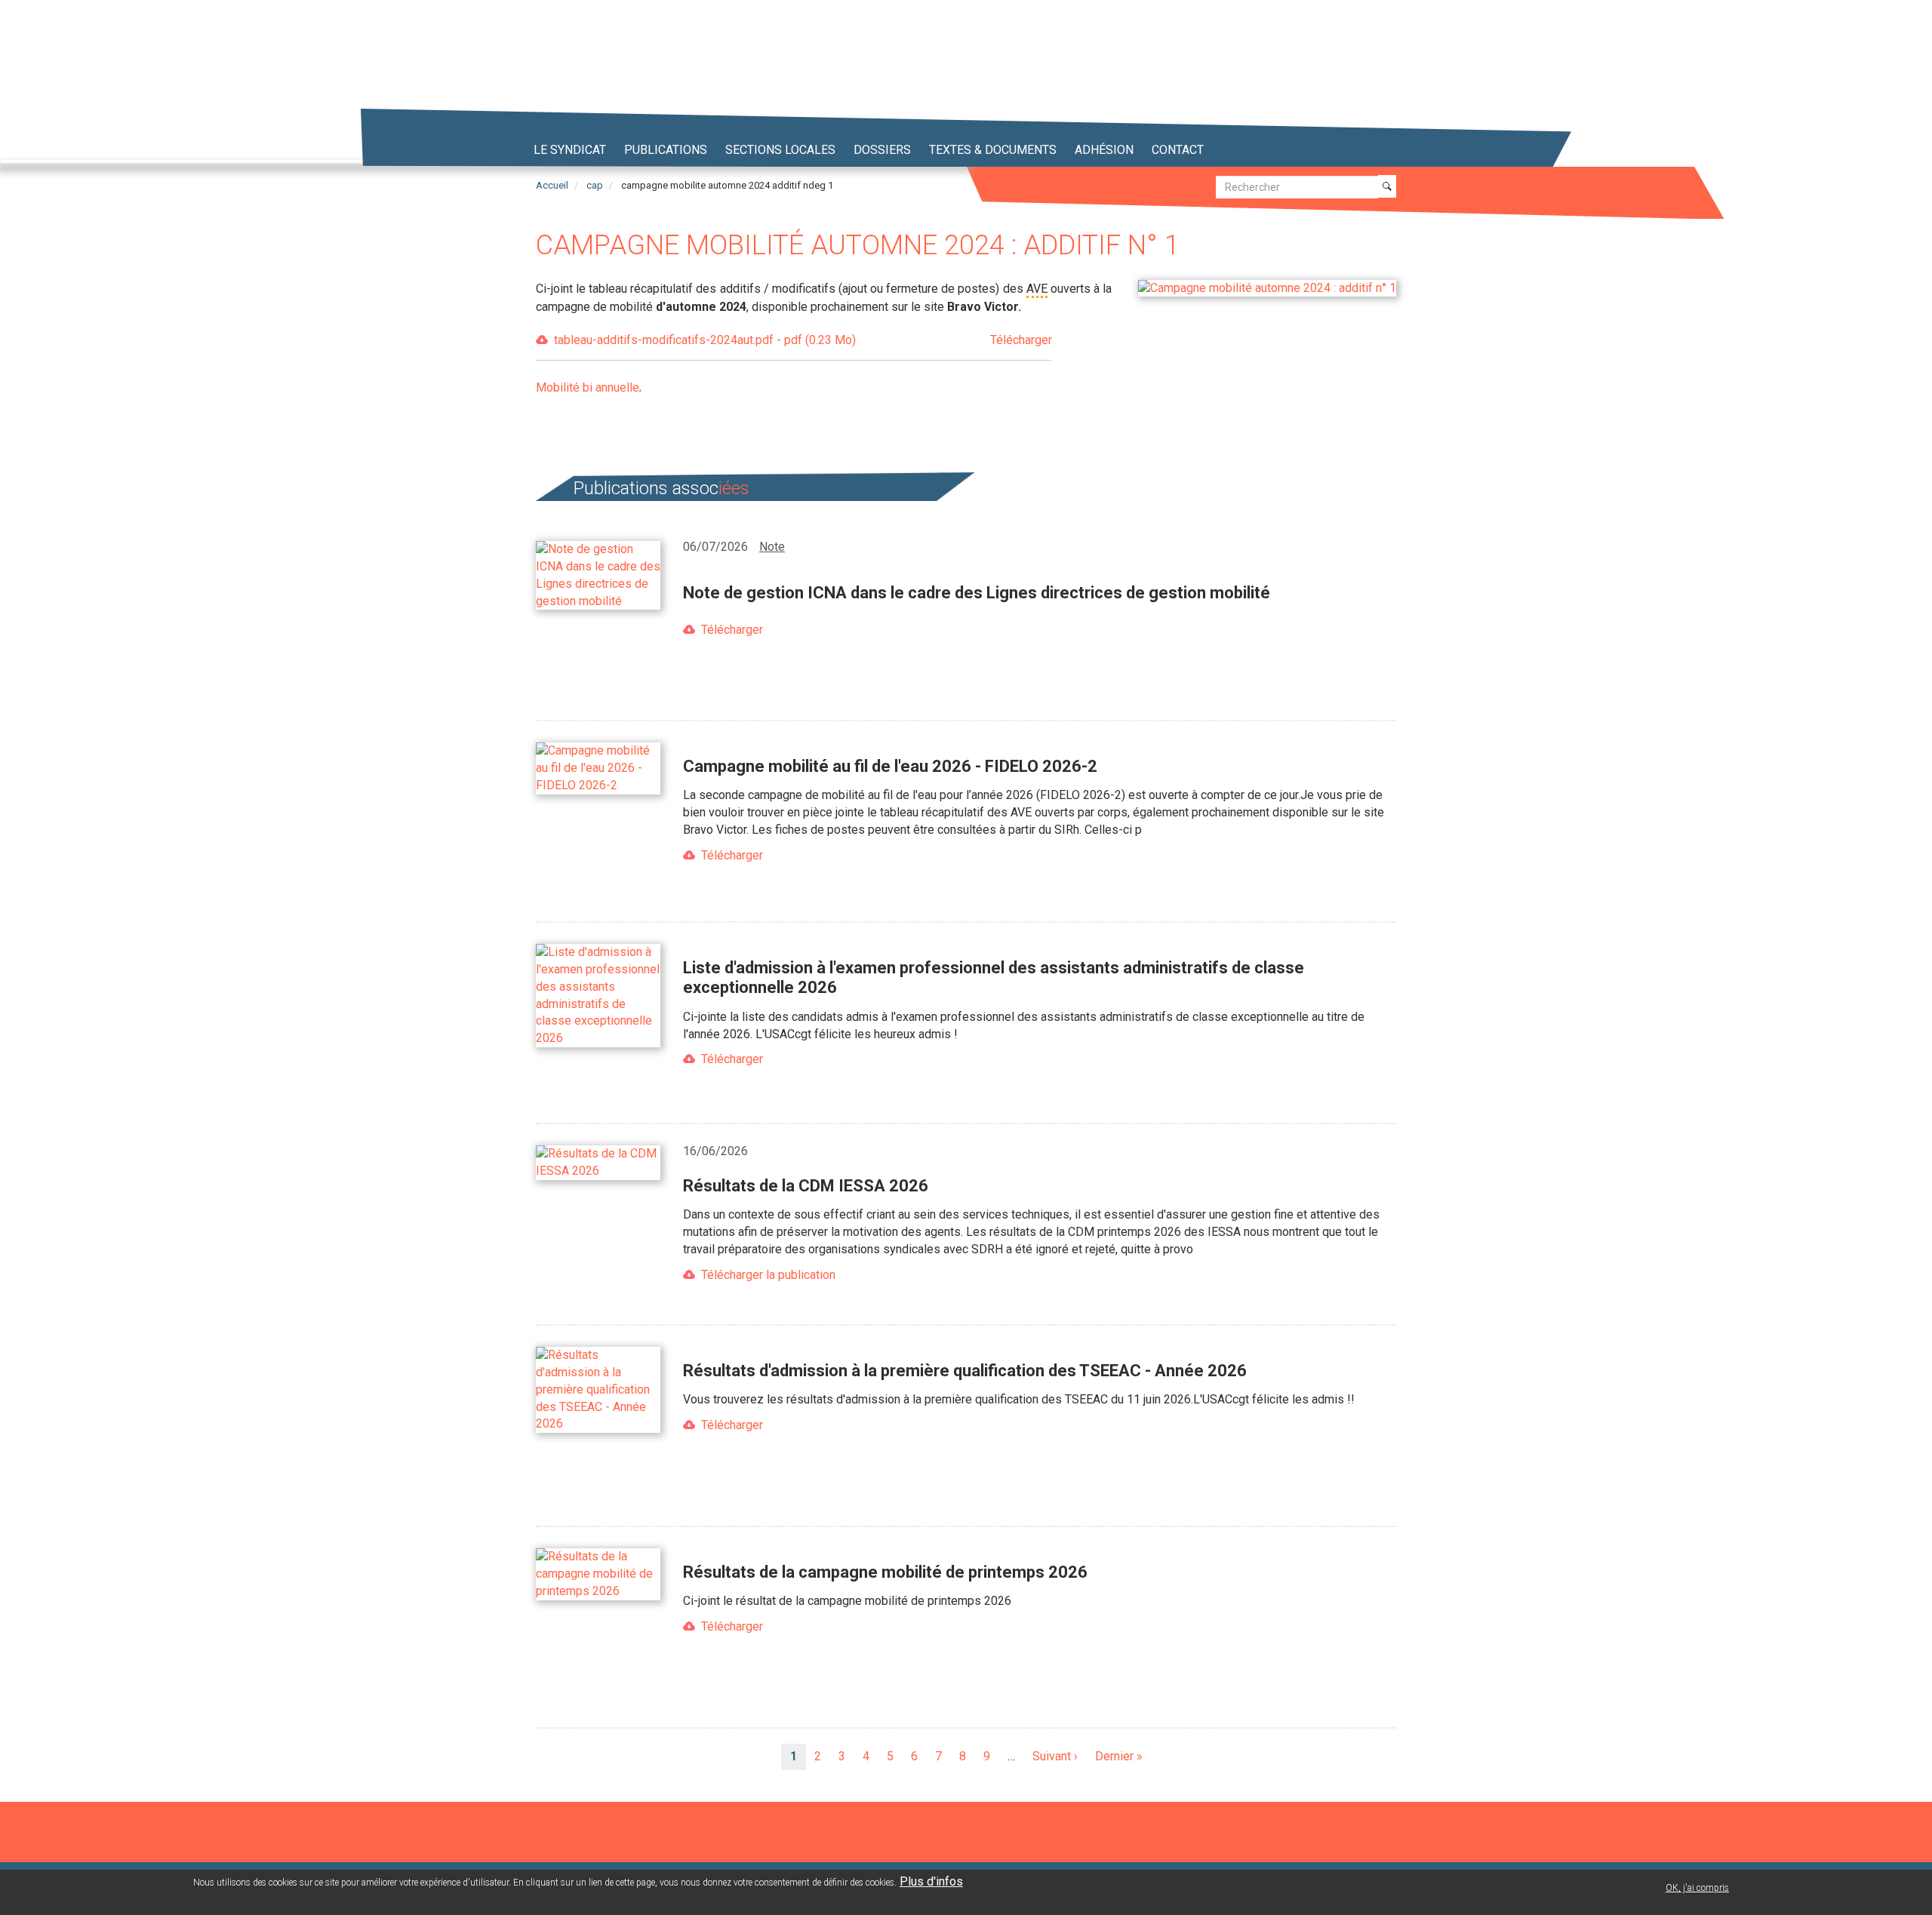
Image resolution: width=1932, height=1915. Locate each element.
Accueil (552, 185)
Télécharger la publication (768, 1275)
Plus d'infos (931, 1881)
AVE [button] (1037, 289)
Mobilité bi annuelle (588, 387)
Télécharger (732, 630)
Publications (666, 150)
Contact (1178, 150)
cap (595, 185)
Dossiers (882, 150)
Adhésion (1104, 150)
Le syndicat (570, 150)
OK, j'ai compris (1697, 1888)
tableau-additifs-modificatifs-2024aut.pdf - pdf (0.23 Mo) (803, 340)
